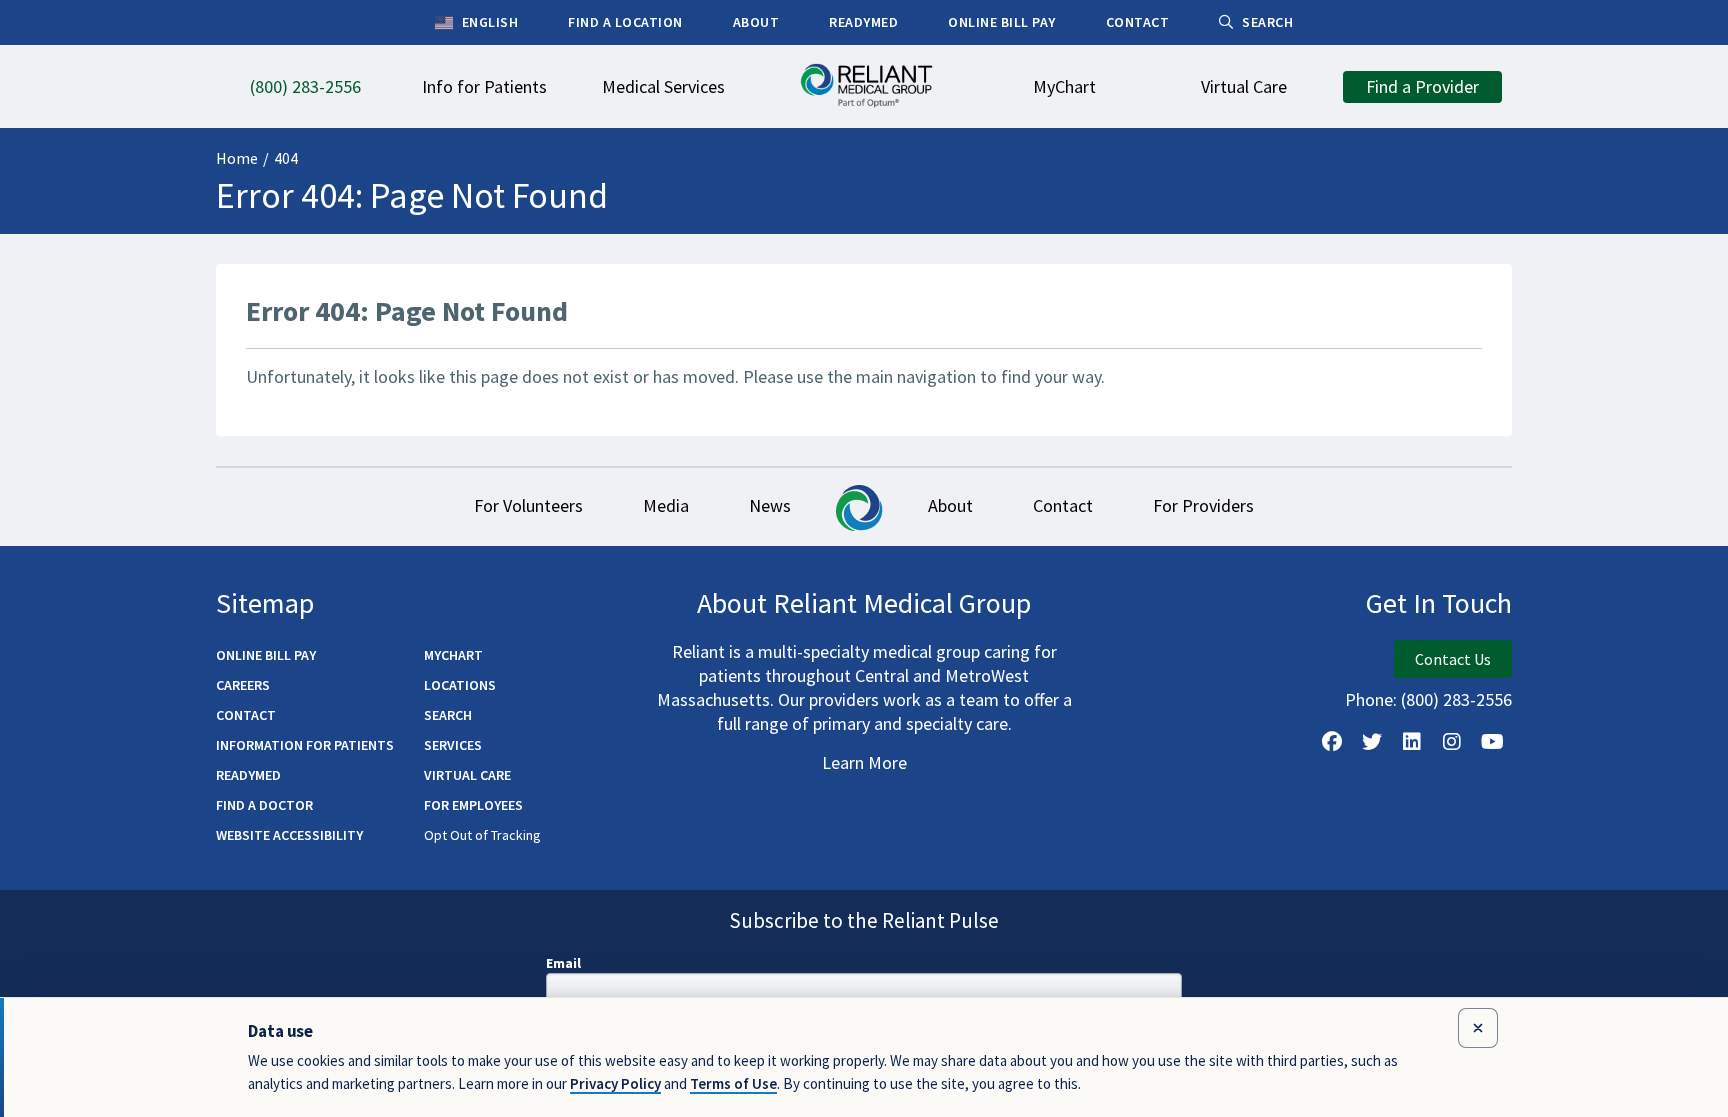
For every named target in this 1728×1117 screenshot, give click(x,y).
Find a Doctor (264, 805)
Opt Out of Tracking (482, 835)
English (488, 22)
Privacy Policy (615, 1083)
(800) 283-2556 (1456, 699)
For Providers (1203, 505)
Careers (243, 685)
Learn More (864, 762)
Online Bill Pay (266, 655)
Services (453, 745)
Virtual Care (467, 775)
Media (666, 505)
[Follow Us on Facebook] (1332, 742)
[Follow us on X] (1372, 742)
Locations (460, 685)
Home (237, 158)
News (770, 505)
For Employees (473, 805)
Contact (1063, 505)
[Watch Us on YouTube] (1492, 742)
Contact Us (1453, 659)
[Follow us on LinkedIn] (1412, 742)
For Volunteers (528, 505)
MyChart (453, 655)
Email (563, 963)
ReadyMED (248, 775)
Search (448, 715)
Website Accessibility (289, 835)
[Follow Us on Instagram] (1452, 742)
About (950, 505)
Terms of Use (733, 1083)
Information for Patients (305, 745)
